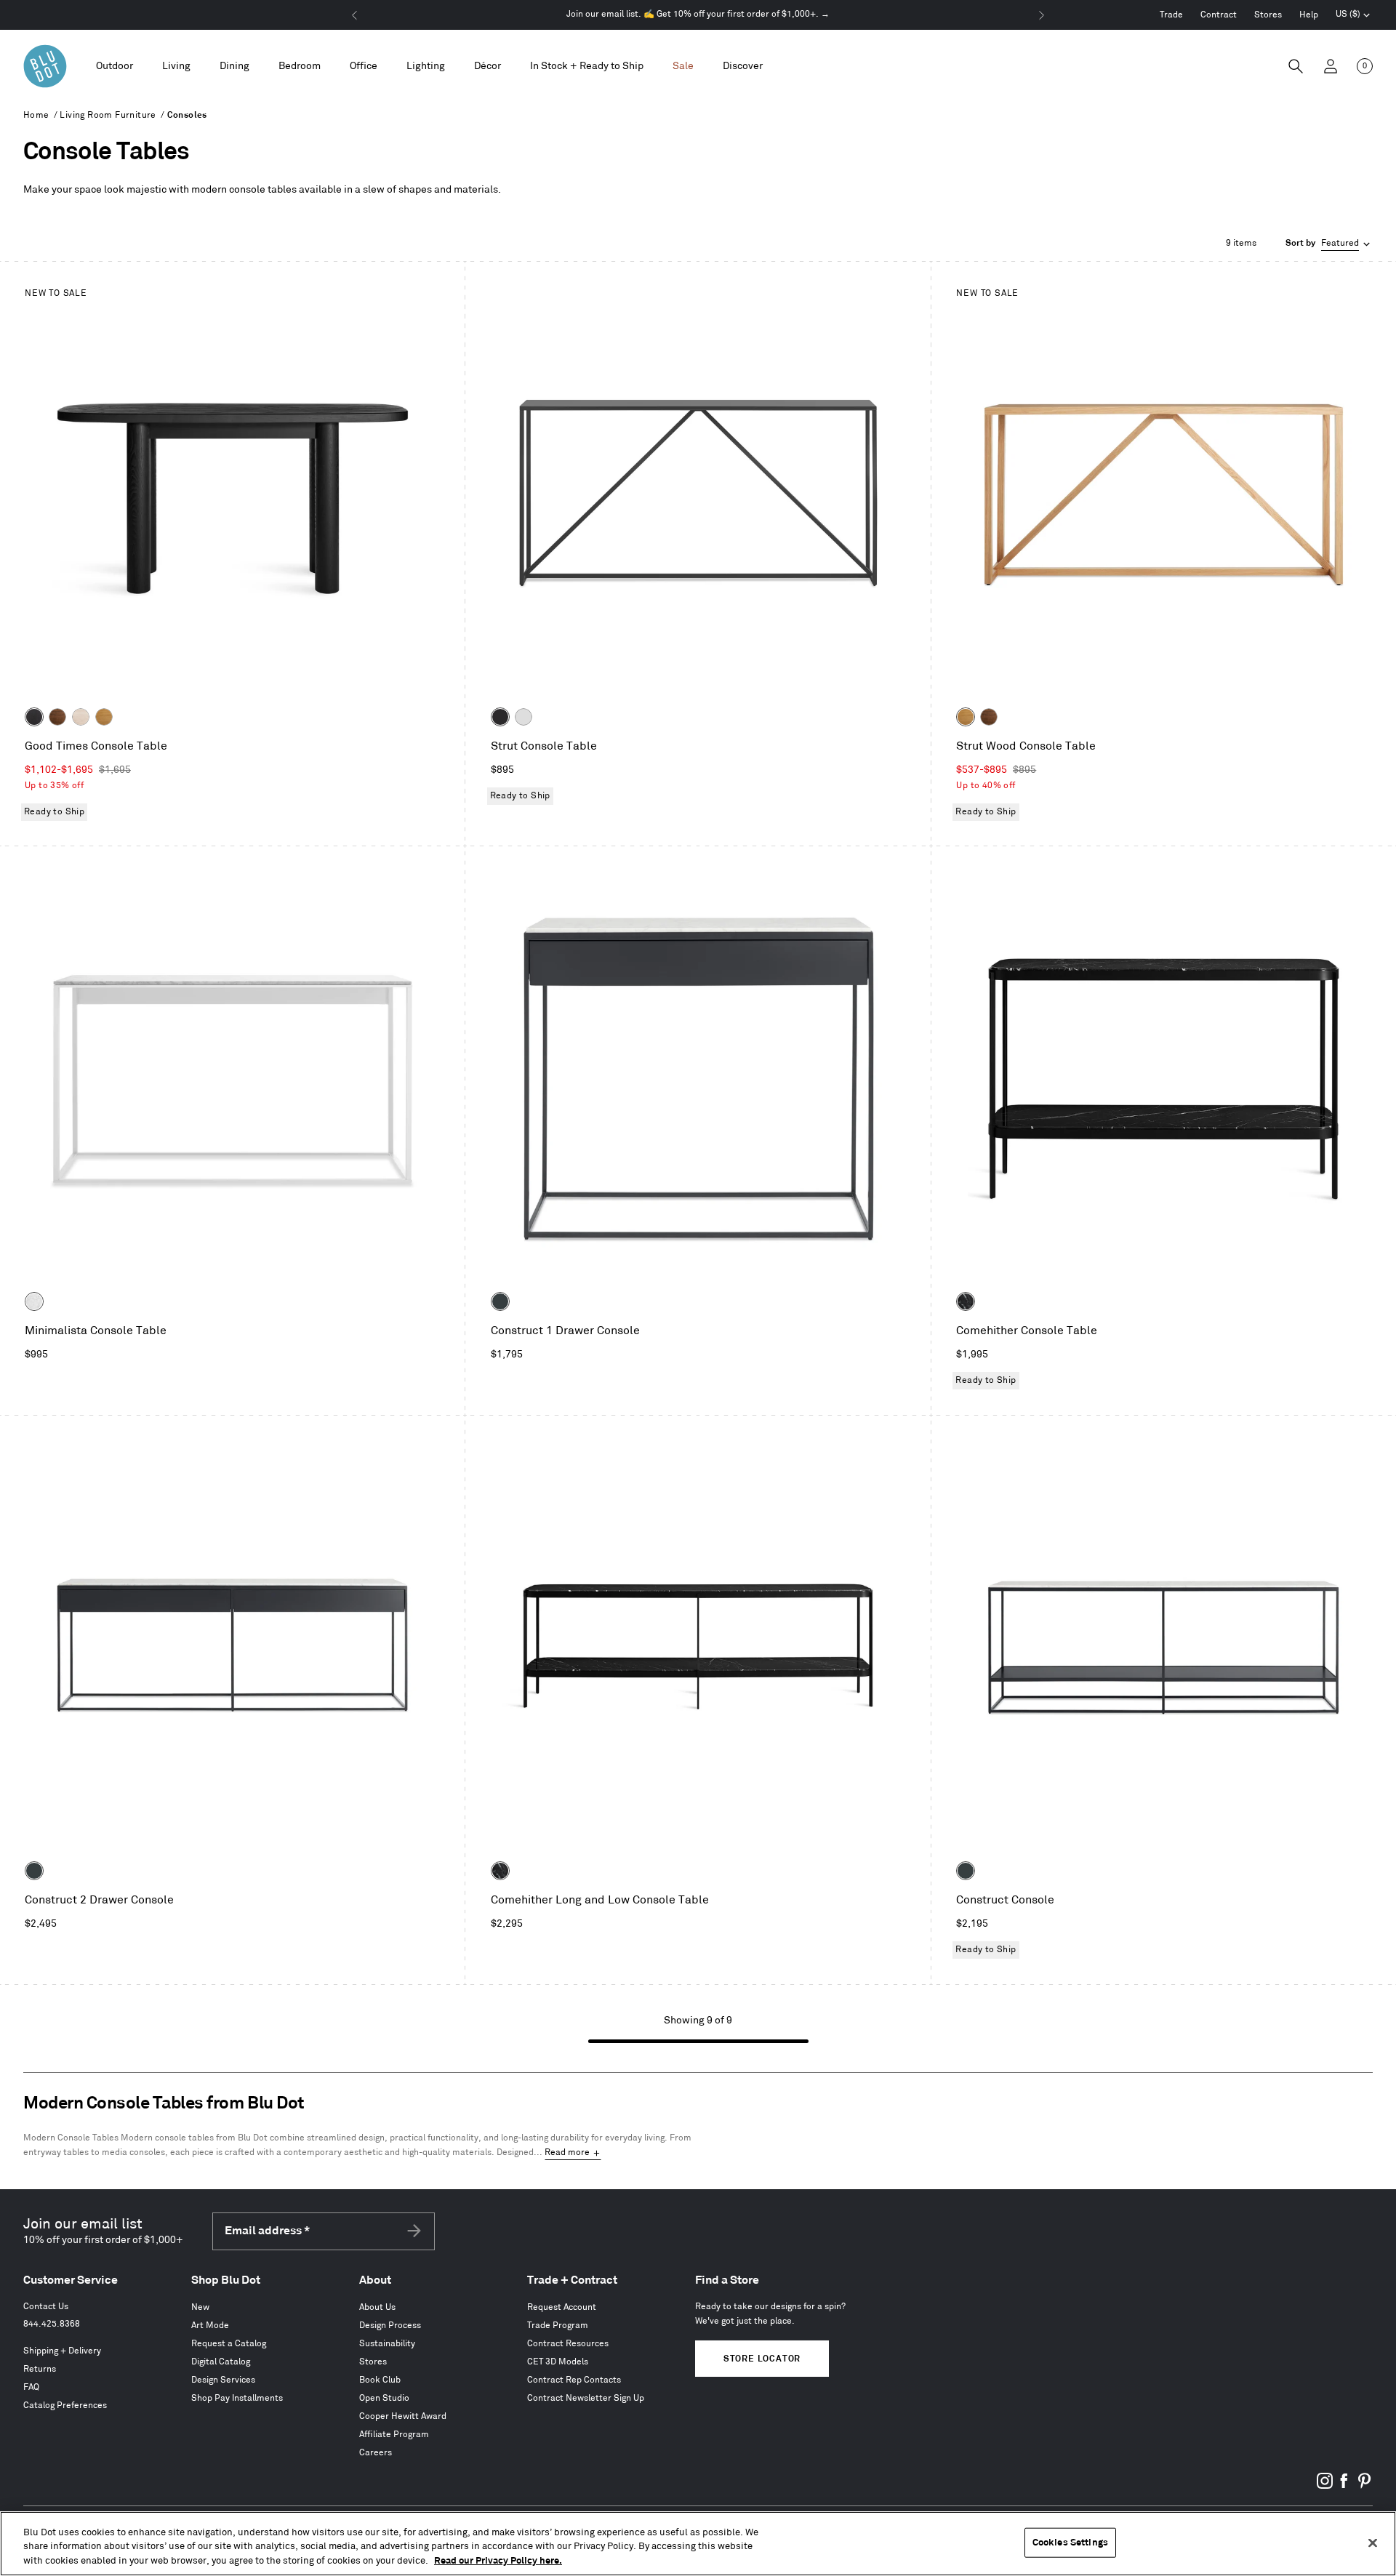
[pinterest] (1364, 2486)
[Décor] (488, 67)
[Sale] (683, 67)
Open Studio (384, 2398)
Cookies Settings (1070, 2542)
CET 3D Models (558, 2362)
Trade (1171, 15)
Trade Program (558, 2326)
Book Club (380, 2380)
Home (36, 115)
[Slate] (500, 717)
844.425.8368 (52, 2324)
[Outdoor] (115, 67)
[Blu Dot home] (45, 66)
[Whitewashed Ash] (81, 717)
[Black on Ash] (34, 717)
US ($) (1353, 16)
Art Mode (210, 2326)
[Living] (176, 67)
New (200, 2307)
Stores (1268, 15)
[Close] (1373, 2543)
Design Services (223, 2380)
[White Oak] (104, 717)
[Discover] (743, 67)
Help (1309, 15)
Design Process (390, 2326)
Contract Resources (568, 2344)
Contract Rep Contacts (574, 2380)
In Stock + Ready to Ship (587, 66)
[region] (698, 2544)
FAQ (31, 2387)
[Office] (364, 67)
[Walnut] (57, 717)
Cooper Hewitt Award (403, 2416)
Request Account (562, 2307)
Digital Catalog (221, 2362)
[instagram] (1325, 2486)
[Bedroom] (300, 67)
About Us (377, 2307)
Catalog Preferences (65, 2406)
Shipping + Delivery (62, 2351)
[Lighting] (426, 67)
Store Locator (762, 2359)
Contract (1219, 15)
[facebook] (1344, 2486)
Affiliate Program (394, 2435)
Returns (40, 2369)
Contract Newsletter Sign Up (586, 2398)
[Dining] (234, 67)
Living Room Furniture (108, 115)
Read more (567, 2152)
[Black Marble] (966, 1301)
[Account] (1331, 66)
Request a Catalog (229, 2344)
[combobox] (1329, 244)
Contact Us (46, 2307)
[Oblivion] (500, 1301)
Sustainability (387, 2344)
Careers (376, 2453)
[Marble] (34, 1301)
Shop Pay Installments (237, 2398)
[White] (523, 717)
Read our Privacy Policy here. (498, 2561)
